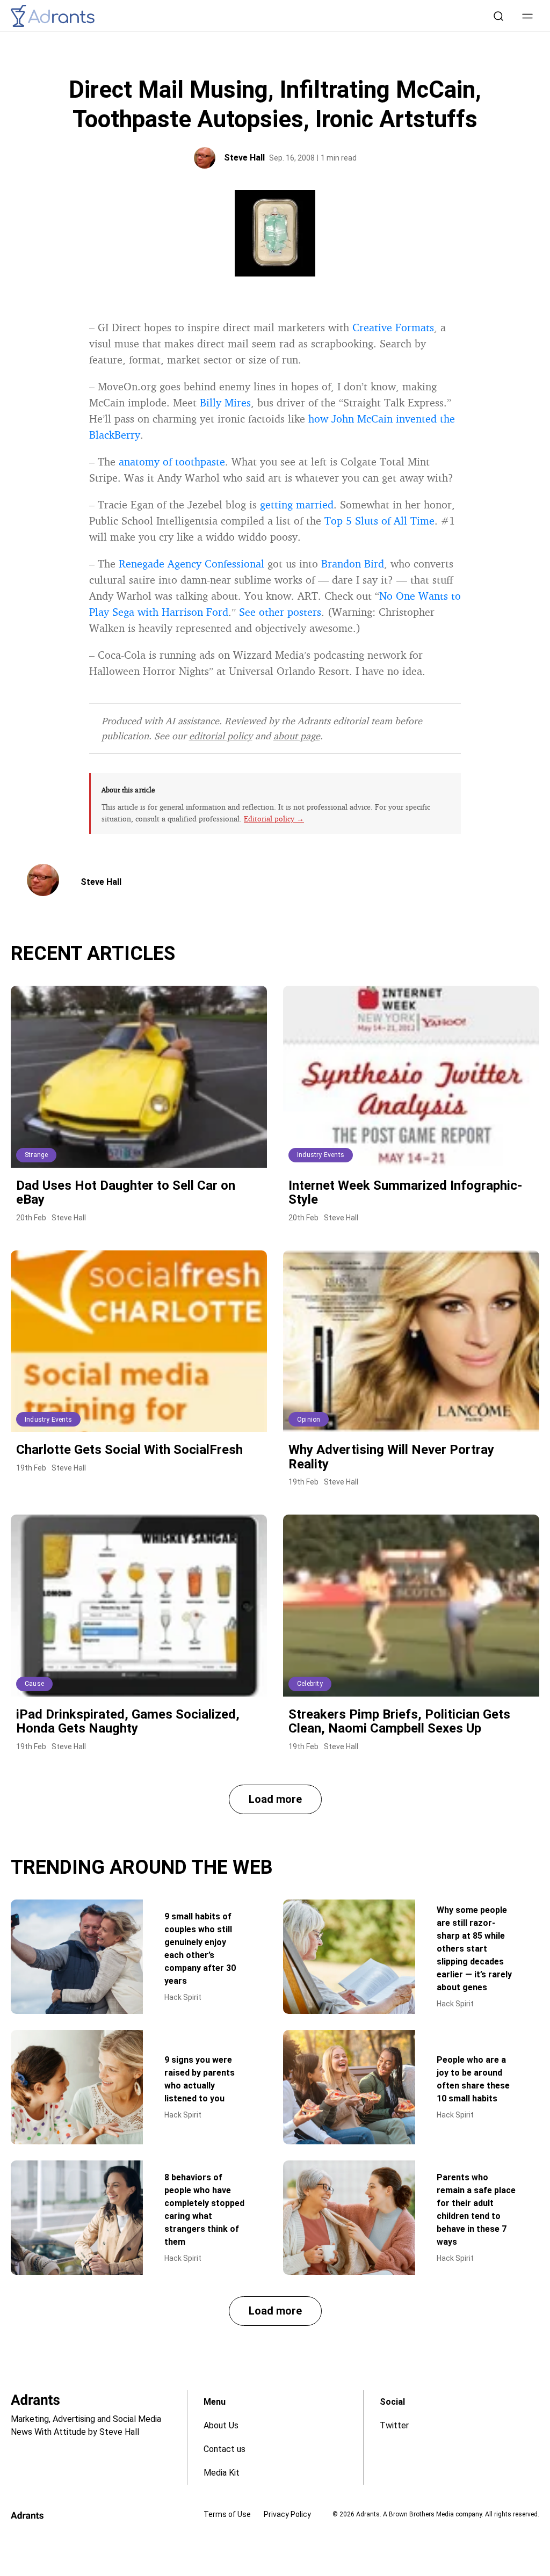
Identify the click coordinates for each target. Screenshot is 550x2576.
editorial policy (221, 736)
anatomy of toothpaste (172, 461)
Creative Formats (393, 327)
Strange (36, 1155)
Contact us (225, 2449)
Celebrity (310, 1684)
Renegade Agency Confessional (191, 563)
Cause (34, 1684)
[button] (527, 16)
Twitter (394, 2425)
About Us (221, 2425)
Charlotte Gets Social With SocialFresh (129, 1450)
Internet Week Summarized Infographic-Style (405, 1192)
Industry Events (321, 1155)
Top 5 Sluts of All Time (379, 521)
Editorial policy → (274, 818)
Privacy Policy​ (287, 2514)
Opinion (309, 1420)
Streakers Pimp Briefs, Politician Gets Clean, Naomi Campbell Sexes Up (399, 1721)
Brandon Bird (353, 563)
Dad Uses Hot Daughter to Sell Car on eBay (126, 1192)
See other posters (280, 612)
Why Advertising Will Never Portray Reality (391, 1457)
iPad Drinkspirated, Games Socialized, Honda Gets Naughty (128, 1721)
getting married (297, 504)
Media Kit (222, 2473)
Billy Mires (225, 402)
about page (297, 736)
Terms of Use (227, 2514)
